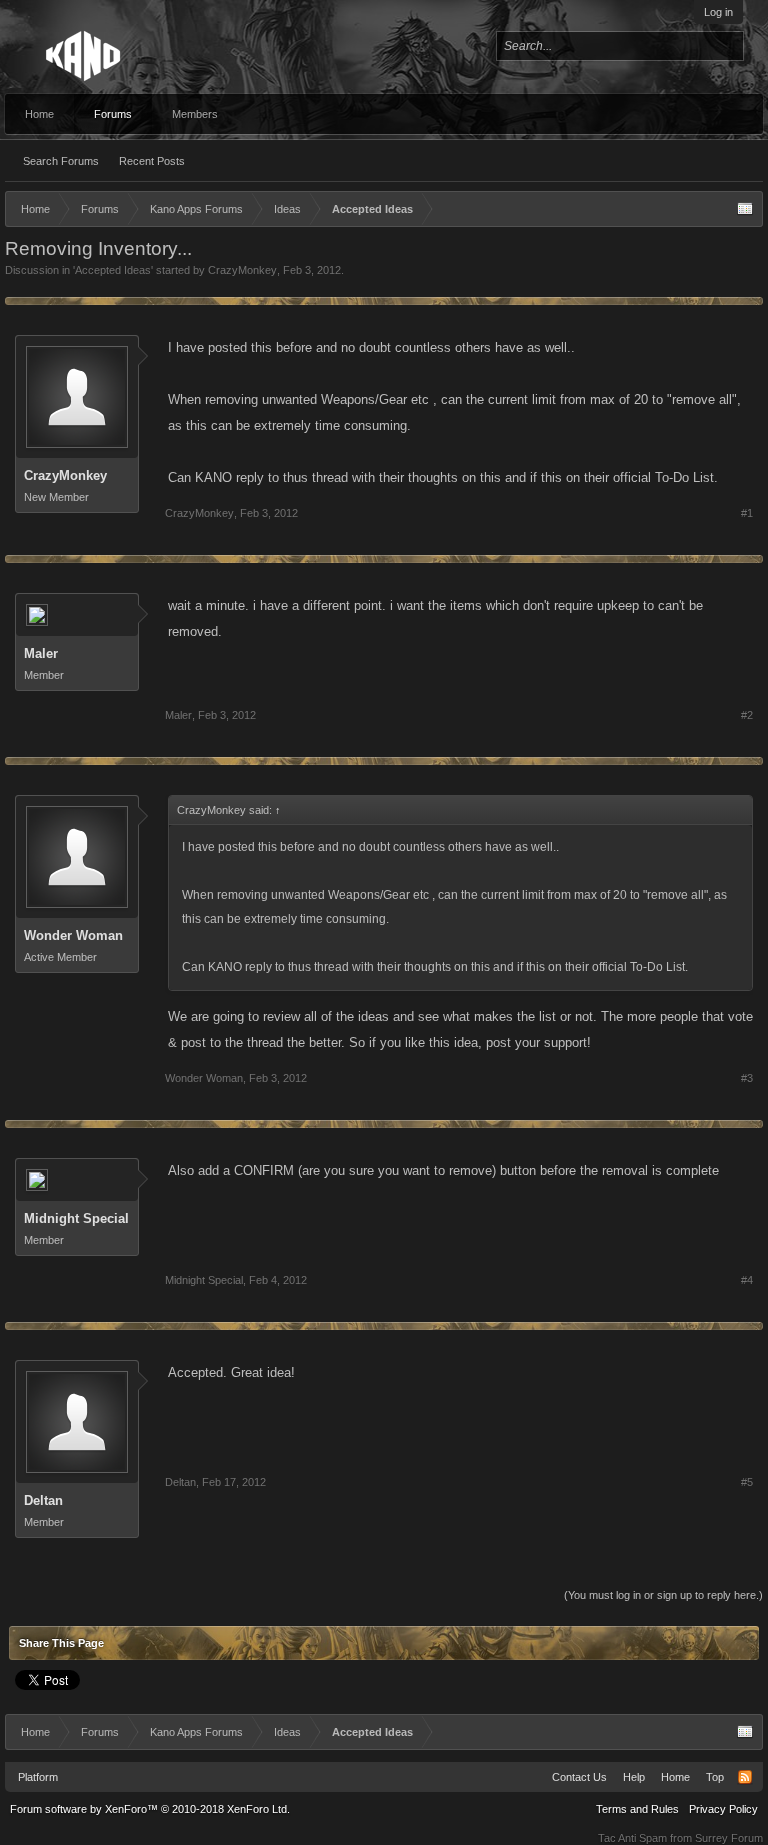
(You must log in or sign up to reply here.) (663, 1595)
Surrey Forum (729, 1838)
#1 (747, 513)
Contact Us (579, 1777)
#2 (747, 715)
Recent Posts (152, 161)
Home (39, 114)
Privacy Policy (723, 1809)
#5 (747, 1482)
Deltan (43, 1500)
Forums (113, 114)
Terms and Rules (637, 1809)
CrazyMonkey (242, 270)
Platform (38, 1777)
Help (634, 1777)
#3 (747, 1078)
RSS (745, 1777)
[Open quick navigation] (745, 209)
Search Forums (61, 161)
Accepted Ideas (113, 270)
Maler (41, 653)
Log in (718, 12)
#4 (747, 1280)
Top (715, 1777)
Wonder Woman (73, 935)
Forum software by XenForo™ (150, 1809)
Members (195, 114)
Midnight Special (76, 1218)
